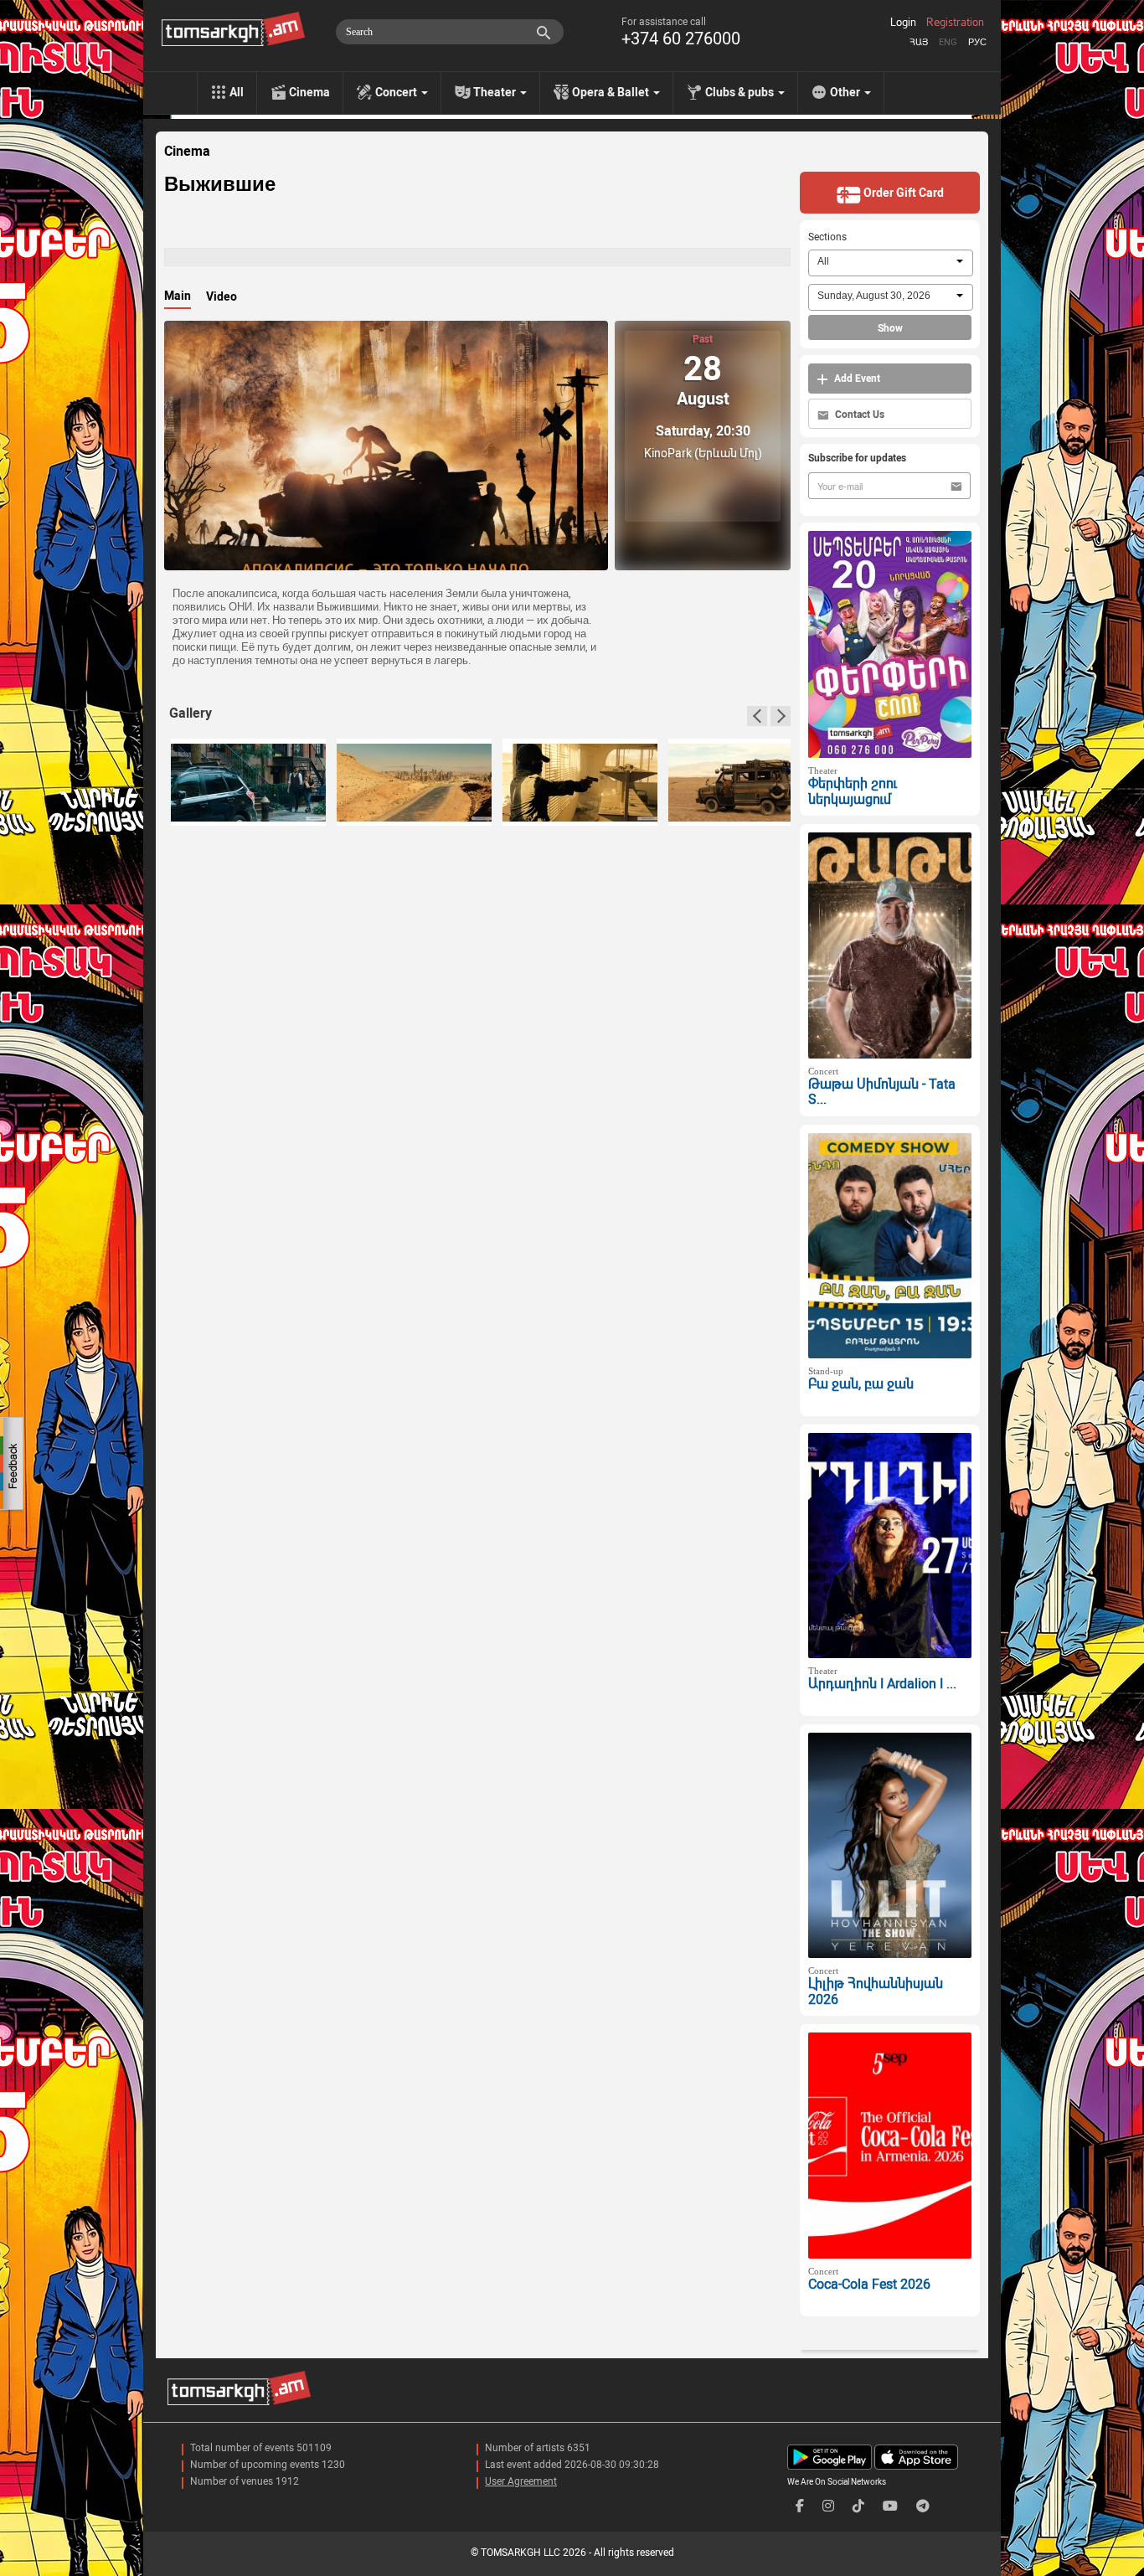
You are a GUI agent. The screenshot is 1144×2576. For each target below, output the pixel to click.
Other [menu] (846, 92)
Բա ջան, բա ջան (861, 1384)
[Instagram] (828, 2506)
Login (903, 23)
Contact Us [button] (858, 415)
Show (890, 328)
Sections (827, 237)
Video (222, 296)
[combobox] (891, 263)
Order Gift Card (902, 193)
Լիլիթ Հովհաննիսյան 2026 (876, 1991)
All (237, 92)
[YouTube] (890, 2506)
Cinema (309, 92)
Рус (977, 42)
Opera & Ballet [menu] (612, 92)
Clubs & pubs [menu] (741, 92)
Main (178, 296)
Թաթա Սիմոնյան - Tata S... (882, 1092)
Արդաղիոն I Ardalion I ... (882, 1684)
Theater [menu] (496, 92)
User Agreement (521, 2481)
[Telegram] (923, 2506)
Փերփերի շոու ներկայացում (853, 791)
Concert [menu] (397, 92)
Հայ (919, 42)
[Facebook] (800, 2506)
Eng (948, 42)
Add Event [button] (856, 379)
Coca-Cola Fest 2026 (869, 2284)
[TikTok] (858, 2506)
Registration (955, 23)
